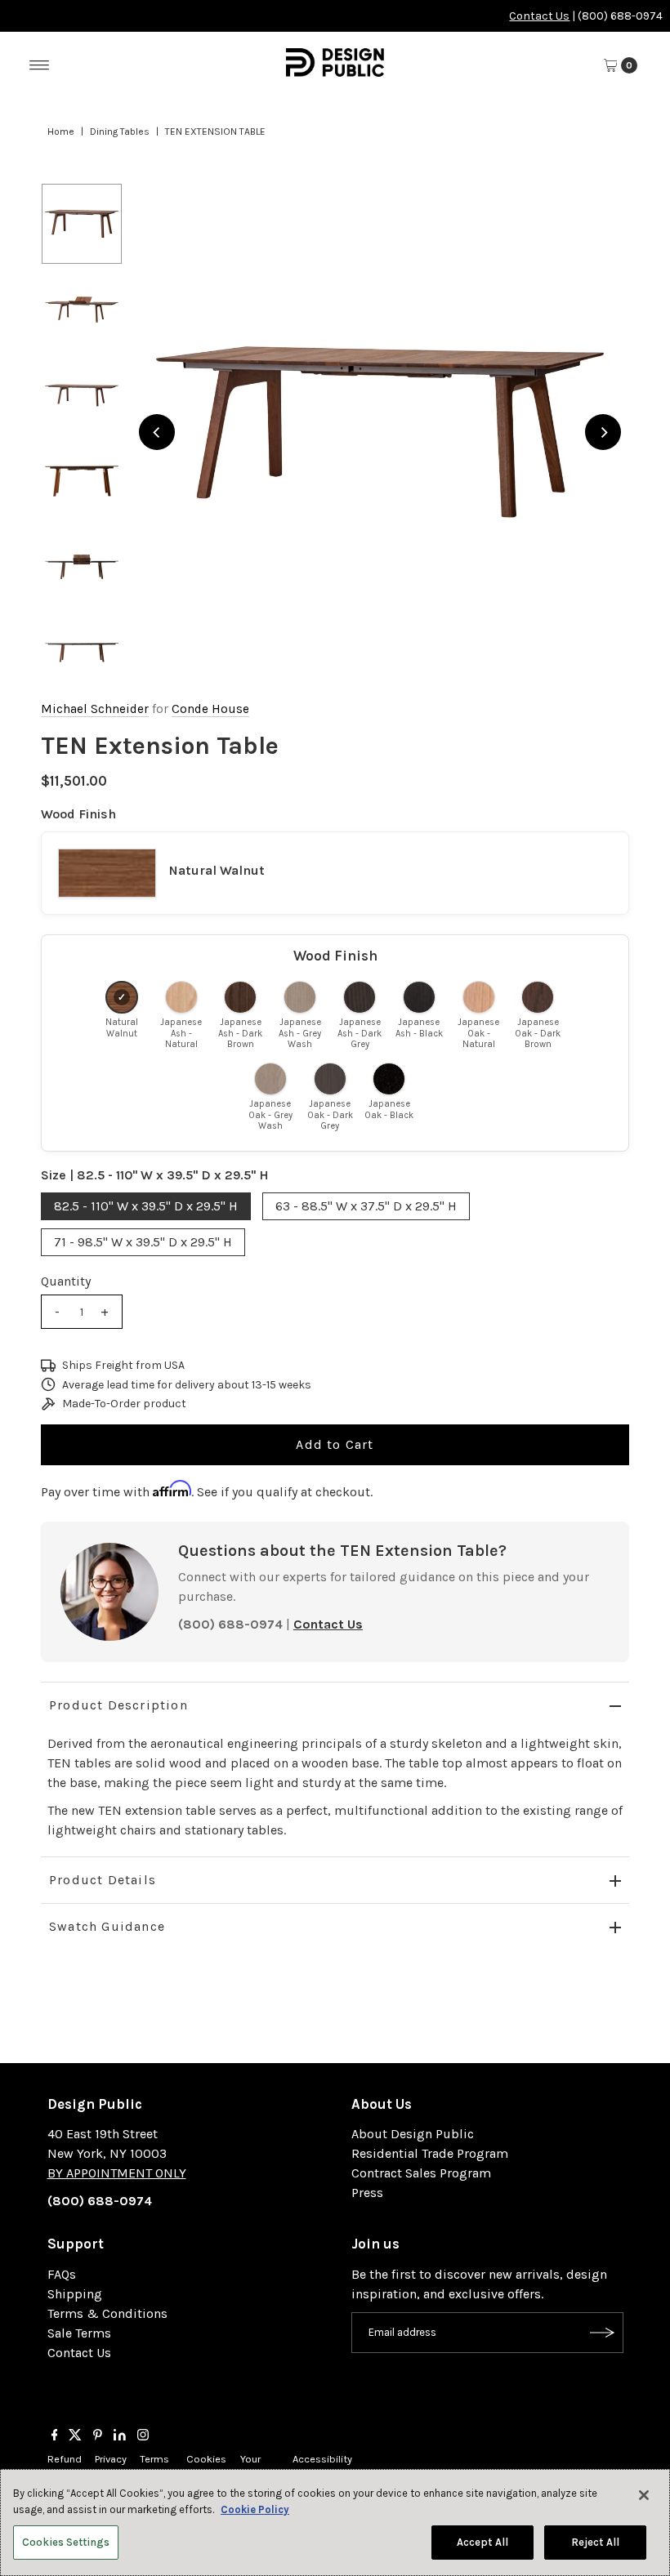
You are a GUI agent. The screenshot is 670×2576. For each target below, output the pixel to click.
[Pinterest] (98, 2436)
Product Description (118, 1705)
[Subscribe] (603, 2333)
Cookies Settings (66, 2542)
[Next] (603, 432)
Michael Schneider (95, 709)
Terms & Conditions (107, 2313)
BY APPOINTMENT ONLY (117, 2173)
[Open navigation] (40, 65)
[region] (380, 432)
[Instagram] (143, 2436)
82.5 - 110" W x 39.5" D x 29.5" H (146, 1206)
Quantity (66, 1281)
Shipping (75, 2294)
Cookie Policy (255, 2509)
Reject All (595, 2542)
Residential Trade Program (430, 2153)
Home (61, 131)
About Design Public (413, 2134)
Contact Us (539, 16)
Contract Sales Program (421, 2173)
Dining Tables (120, 131)
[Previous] (157, 432)
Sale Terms (79, 2333)
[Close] (644, 2495)
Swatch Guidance (107, 1926)
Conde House (210, 709)
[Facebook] (55, 2436)
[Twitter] (75, 2436)
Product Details (103, 1880)
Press (367, 2193)
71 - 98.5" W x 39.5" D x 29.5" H (143, 1242)
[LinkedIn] (120, 2436)
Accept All (482, 2542)
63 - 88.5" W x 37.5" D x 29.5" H (366, 1206)
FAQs (62, 2274)
